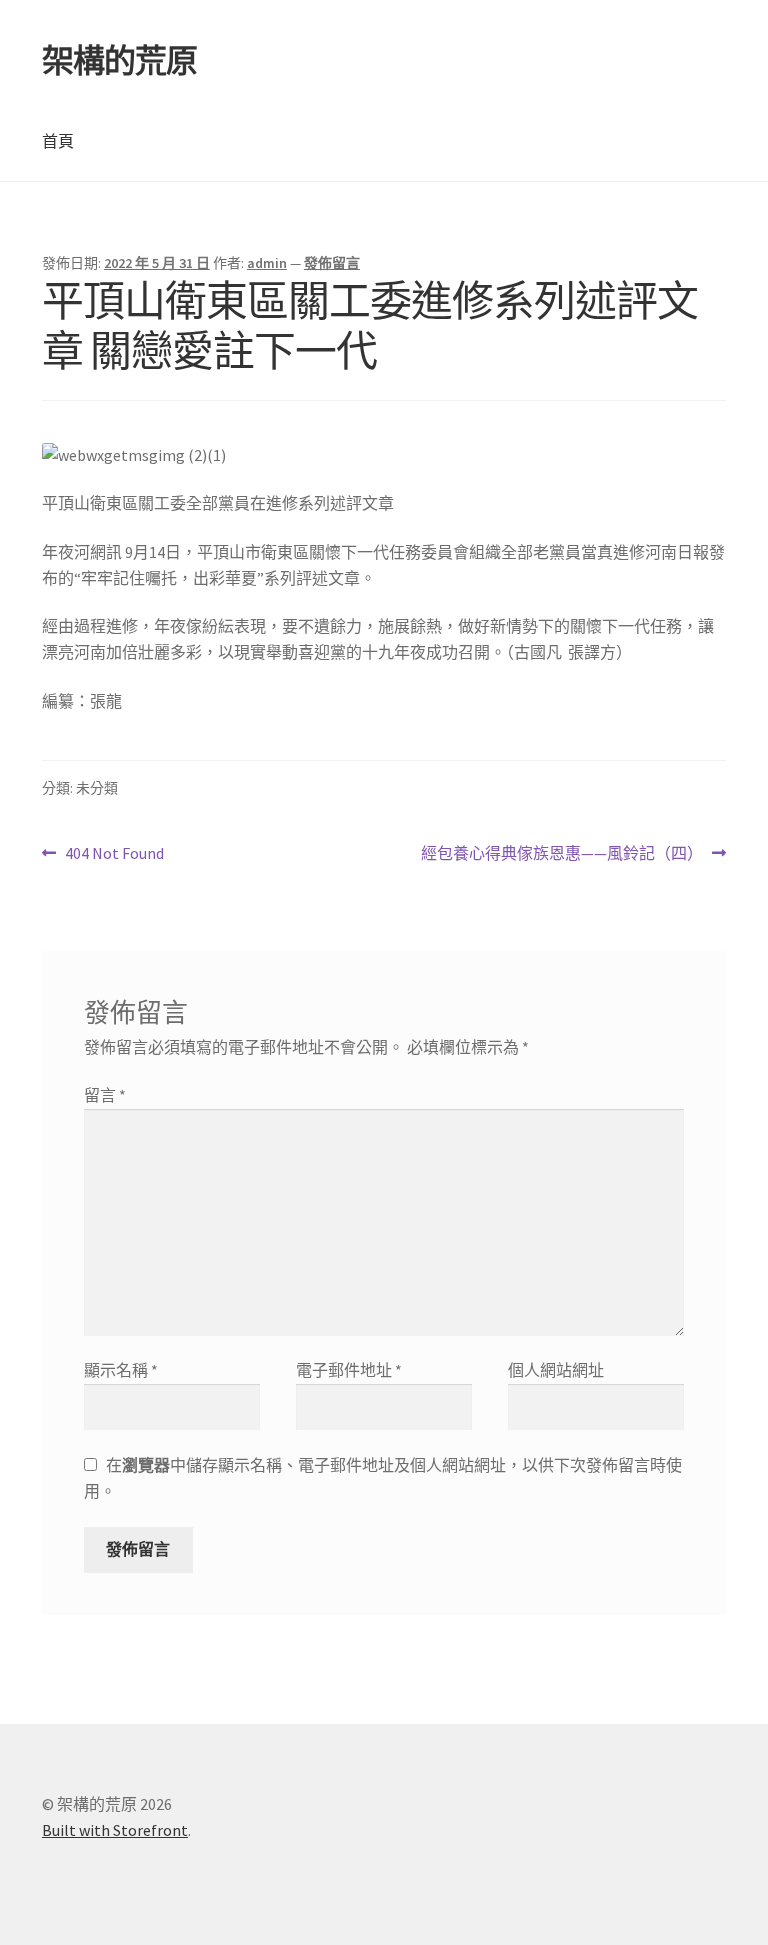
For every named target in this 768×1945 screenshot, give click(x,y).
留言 (105, 1095)
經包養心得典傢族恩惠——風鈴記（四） (562, 854)
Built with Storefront (115, 1830)
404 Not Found (114, 854)
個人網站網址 (556, 1370)
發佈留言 (332, 263)
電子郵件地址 (349, 1370)
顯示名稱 (121, 1370)
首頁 (58, 141)
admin (267, 263)
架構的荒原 (119, 61)
